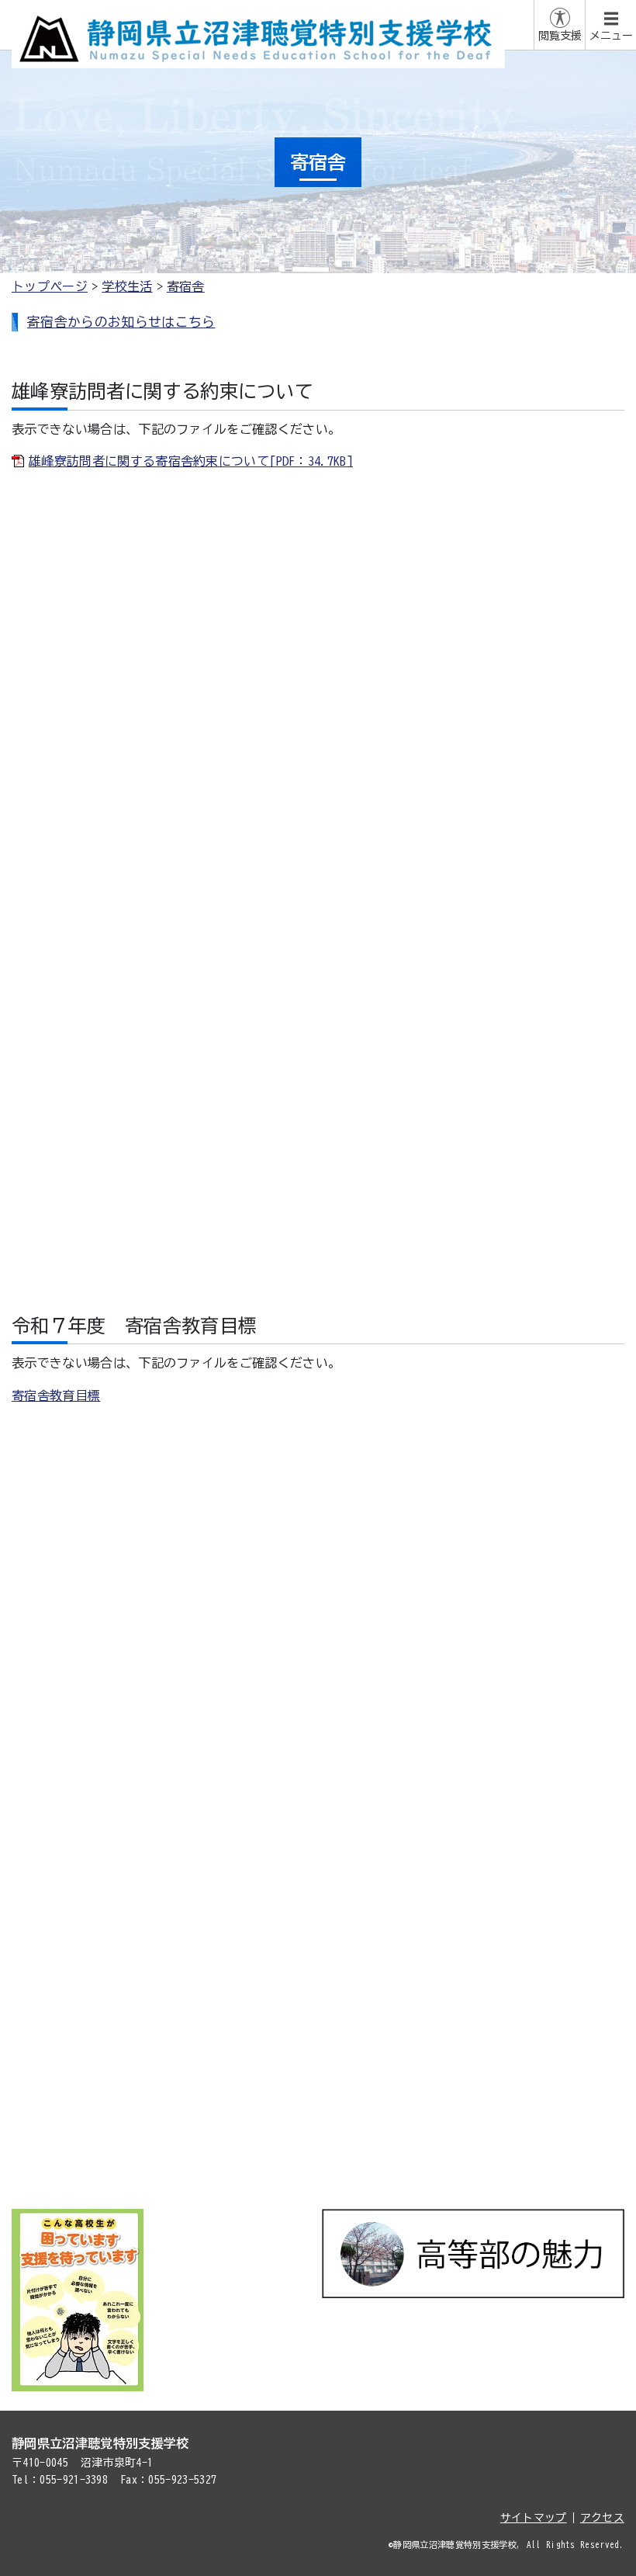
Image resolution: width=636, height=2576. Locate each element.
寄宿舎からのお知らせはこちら (121, 322)
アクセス (602, 2518)
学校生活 (127, 286)
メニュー (611, 36)
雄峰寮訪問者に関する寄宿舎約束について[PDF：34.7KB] (191, 461)
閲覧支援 (560, 36)
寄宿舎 (186, 286)
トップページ (50, 286)
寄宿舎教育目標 (56, 1395)
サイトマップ (534, 2518)
